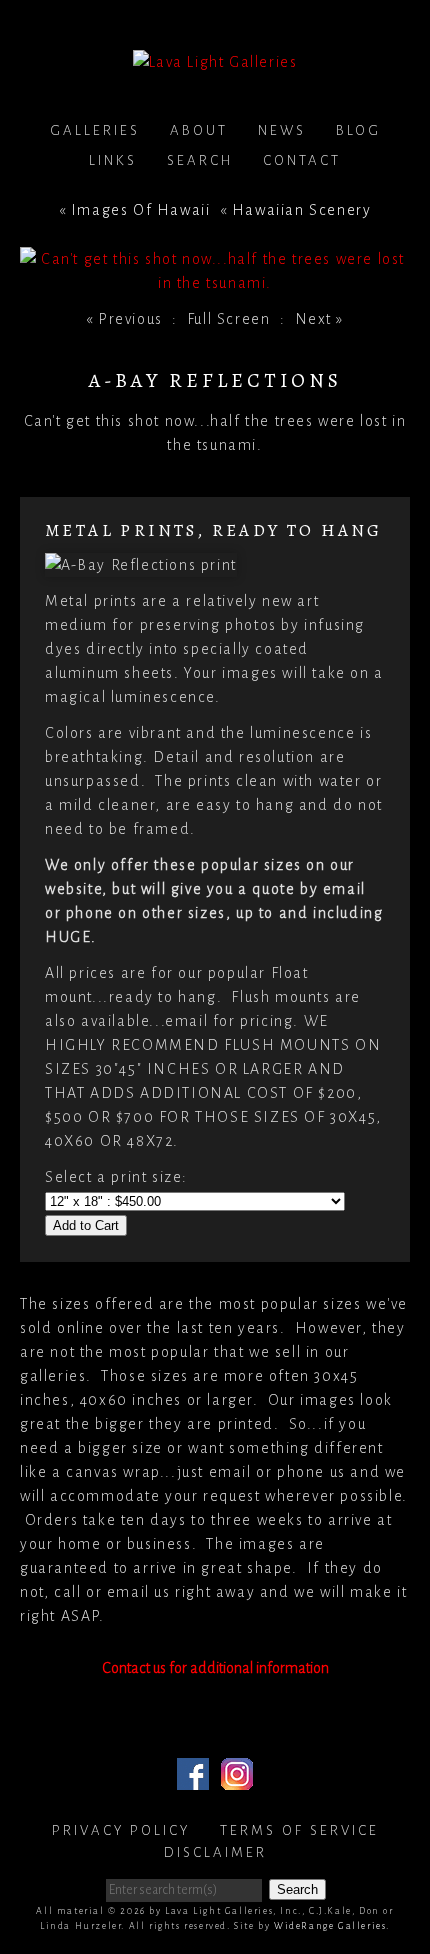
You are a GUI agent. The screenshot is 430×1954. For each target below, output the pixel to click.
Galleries (95, 130)
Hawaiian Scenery (302, 210)
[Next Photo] (215, 283)
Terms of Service (299, 1830)
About (199, 130)
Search (200, 160)
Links (113, 160)
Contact (302, 160)
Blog (358, 130)
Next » (320, 319)
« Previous (124, 319)
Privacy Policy (121, 1830)
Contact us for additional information (215, 1668)
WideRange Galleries (330, 1926)
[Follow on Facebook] (193, 1778)
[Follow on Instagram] (237, 1778)
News (282, 130)
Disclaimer (215, 1852)
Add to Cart (86, 1225)
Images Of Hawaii (141, 210)
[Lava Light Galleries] (215, 62)
